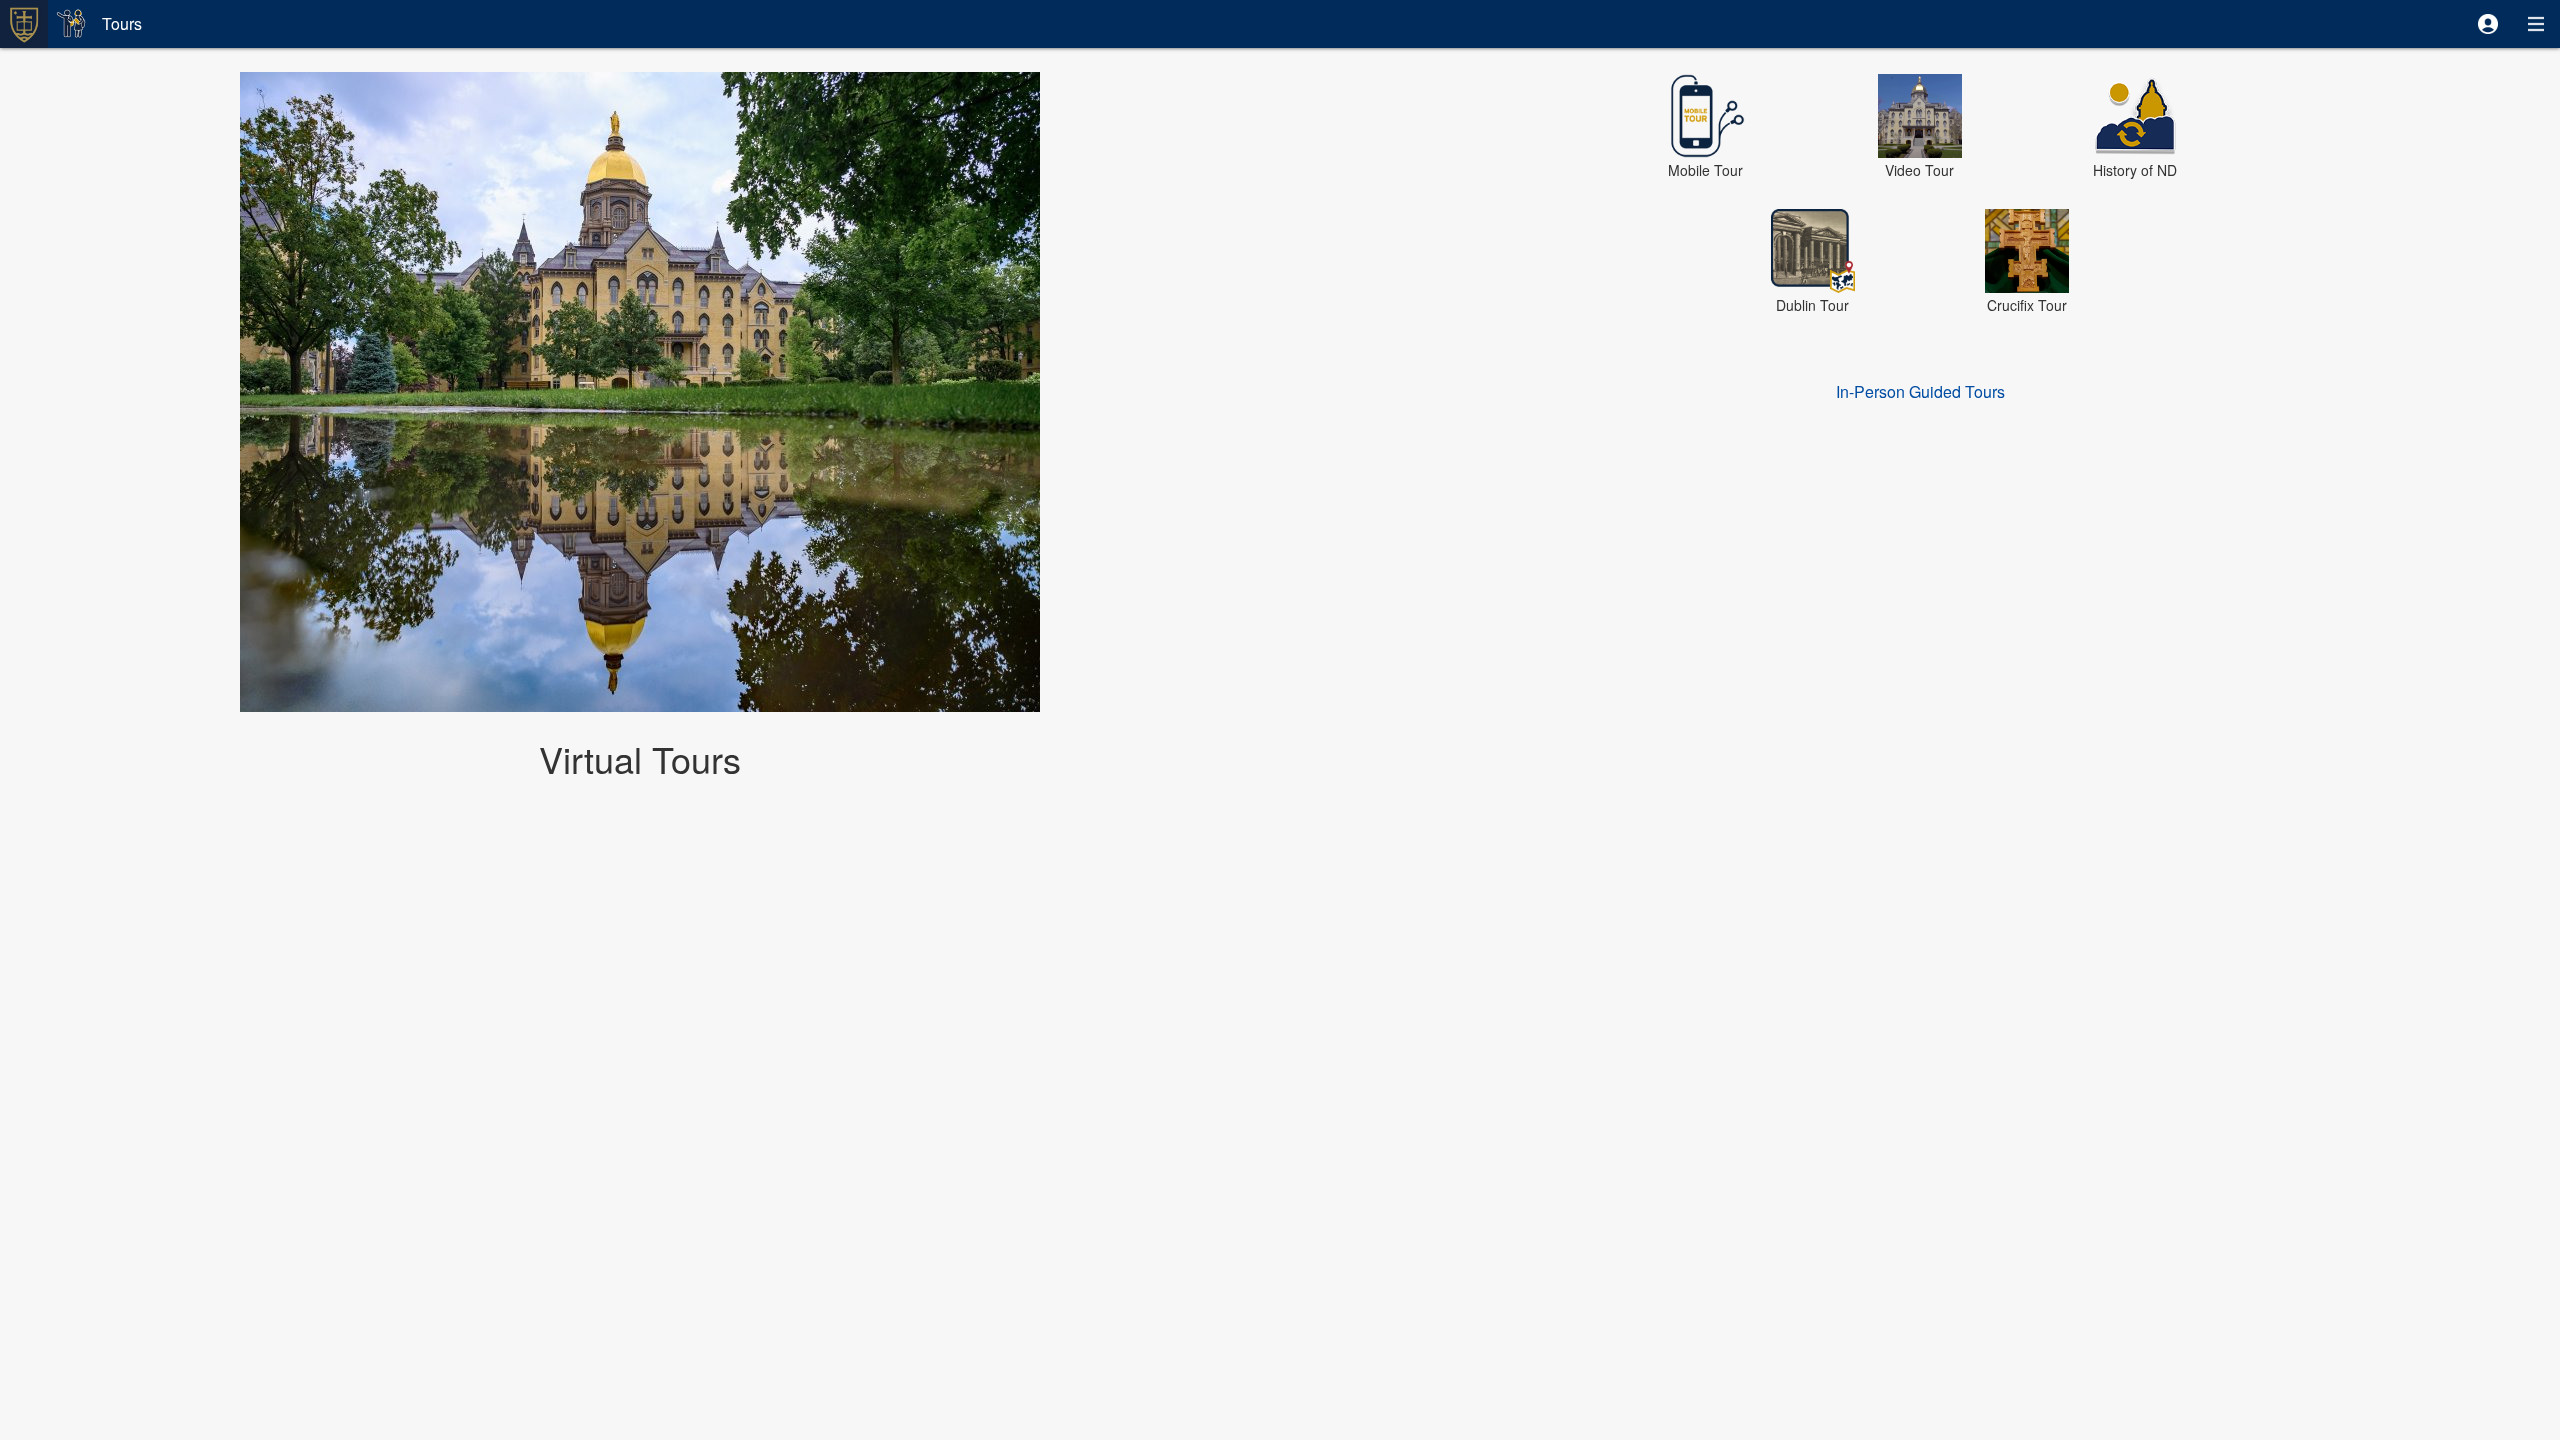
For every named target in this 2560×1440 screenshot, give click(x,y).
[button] (2488, 24)
